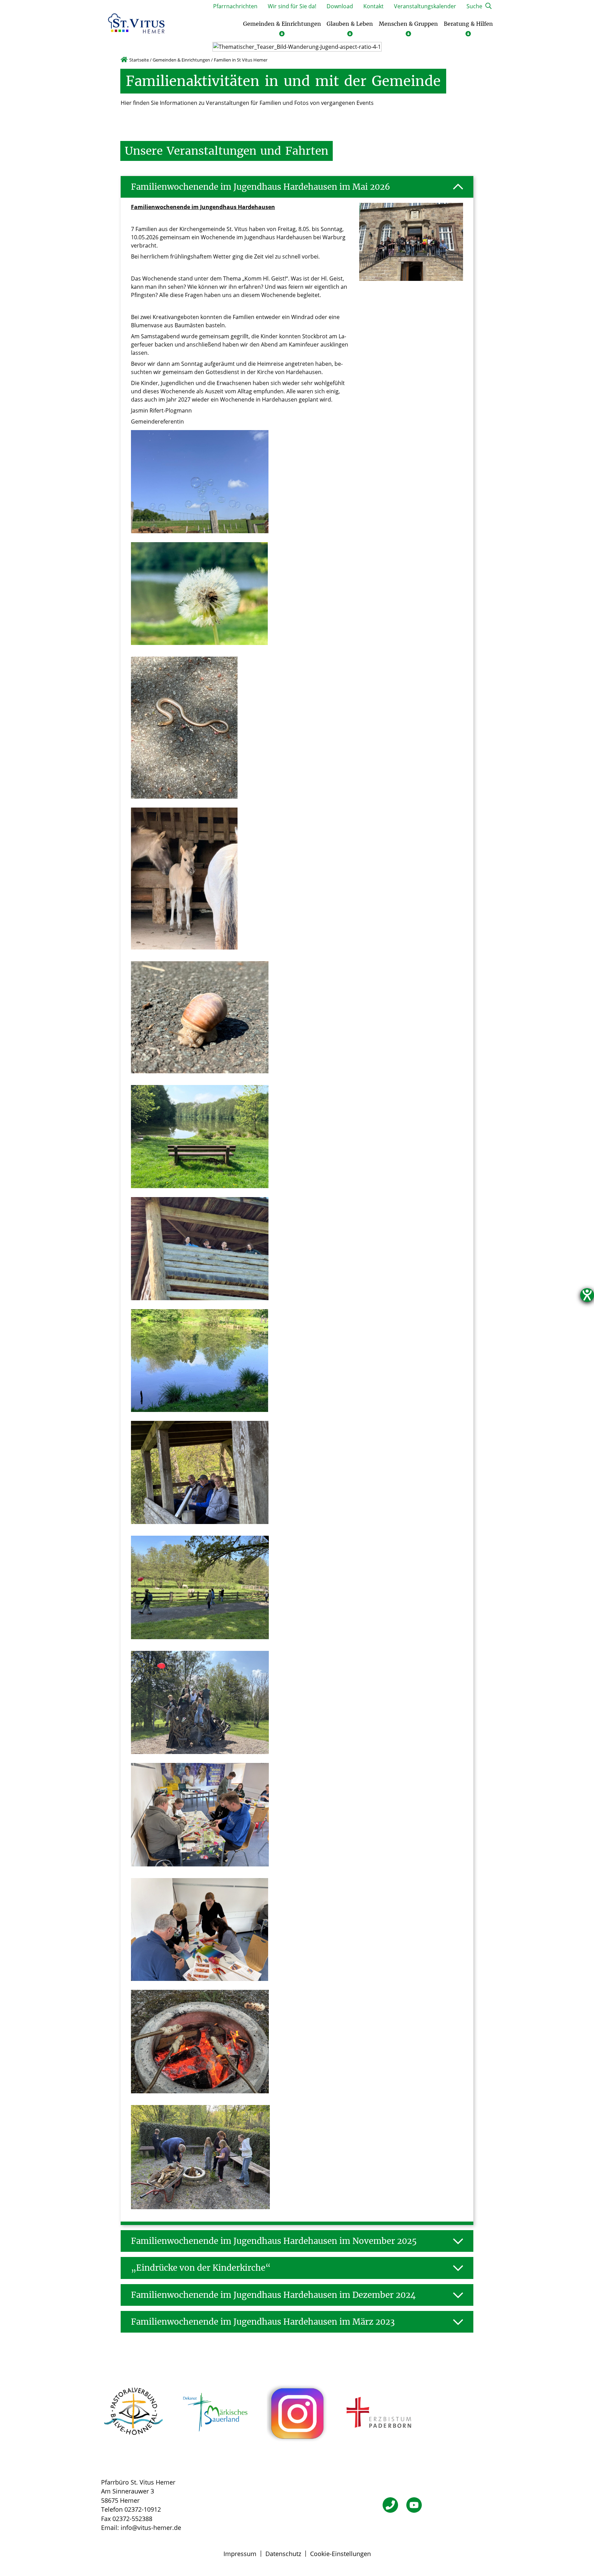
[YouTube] (414, 2505)
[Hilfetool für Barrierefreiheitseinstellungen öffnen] (587, 1295)
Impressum (240, 2554)
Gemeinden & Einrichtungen (181, 60)
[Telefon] (390, 2505)
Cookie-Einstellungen (340, 2554)
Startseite (139, 60)
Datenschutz (283, 2554)
